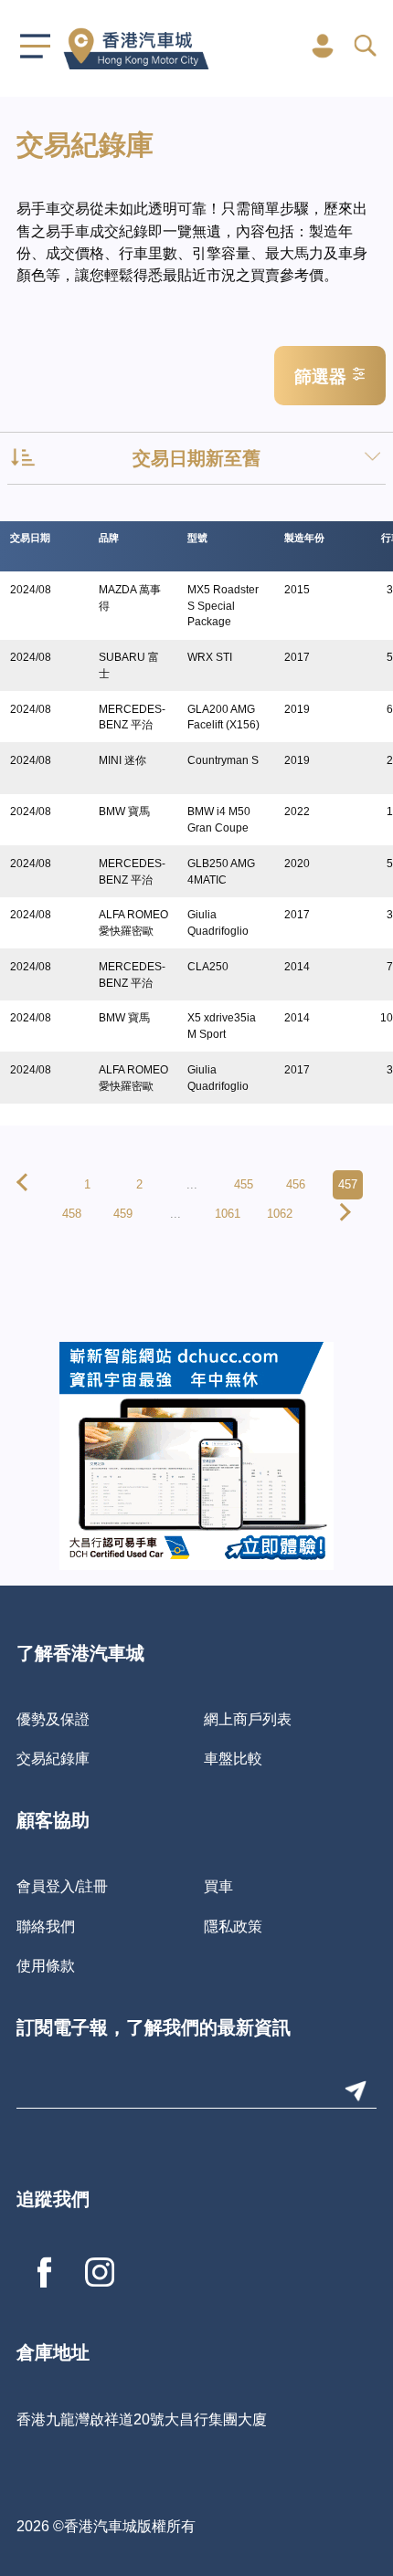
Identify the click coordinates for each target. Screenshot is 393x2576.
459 (123, 1214)
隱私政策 (233, 1926)
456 (296, 1184)
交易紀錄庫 (53, 1758)
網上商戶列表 (248, 1719)
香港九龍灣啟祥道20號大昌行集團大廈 (142, 2419)
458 (72, 1214)
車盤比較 (233, 1758)
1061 (228, 1214)
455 (244, 1184)
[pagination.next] (342, 1214)
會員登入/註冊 (62, 1886)
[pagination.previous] (26, 1185)
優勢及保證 (53, 1719)
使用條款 (46, 1965)
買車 (218, 1886)
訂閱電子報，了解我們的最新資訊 (154, 2029)
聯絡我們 (46, 1926)
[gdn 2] (196, 1455)
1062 (280, 1214)
